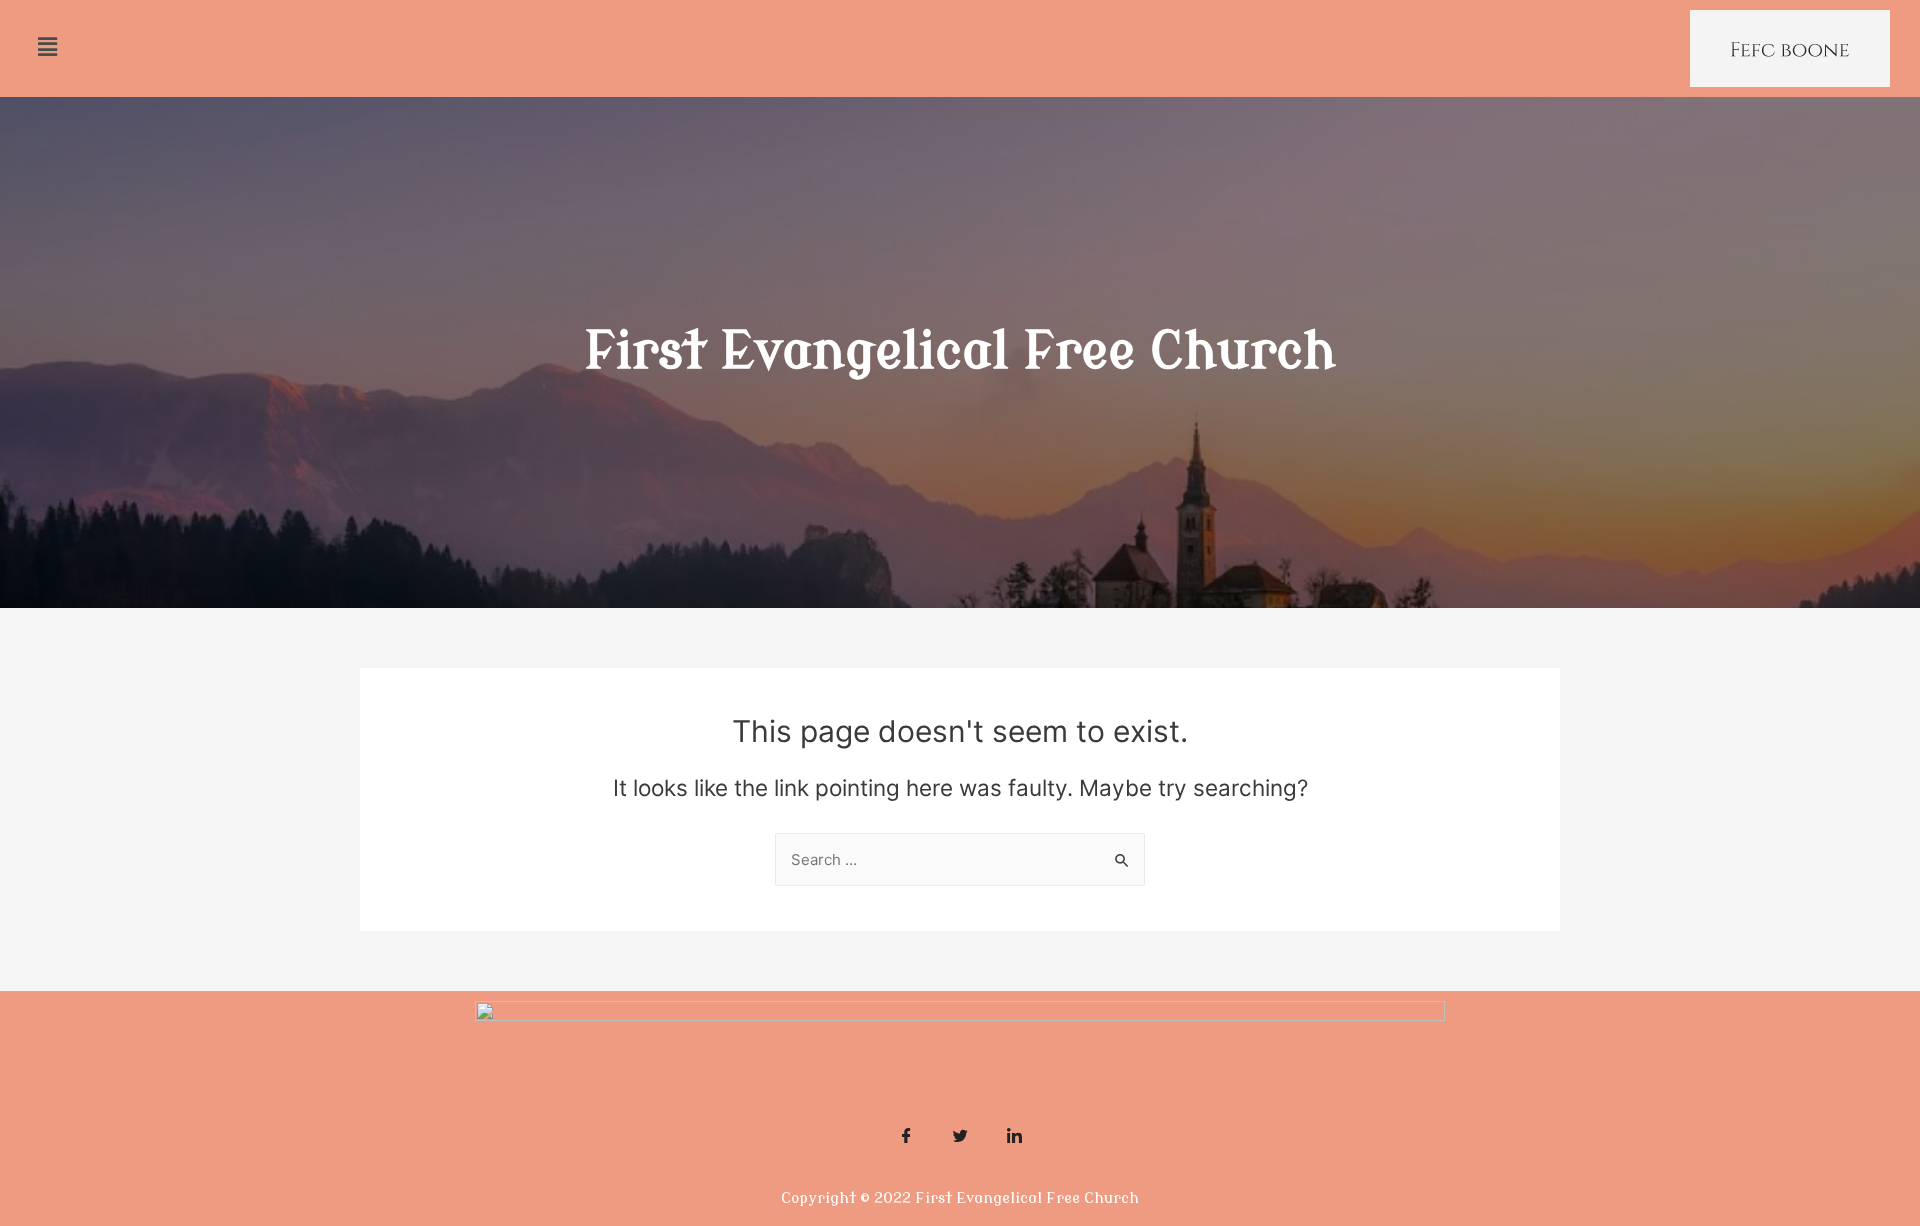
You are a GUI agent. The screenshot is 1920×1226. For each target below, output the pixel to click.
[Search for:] (960, 859)
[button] (47, 46)
